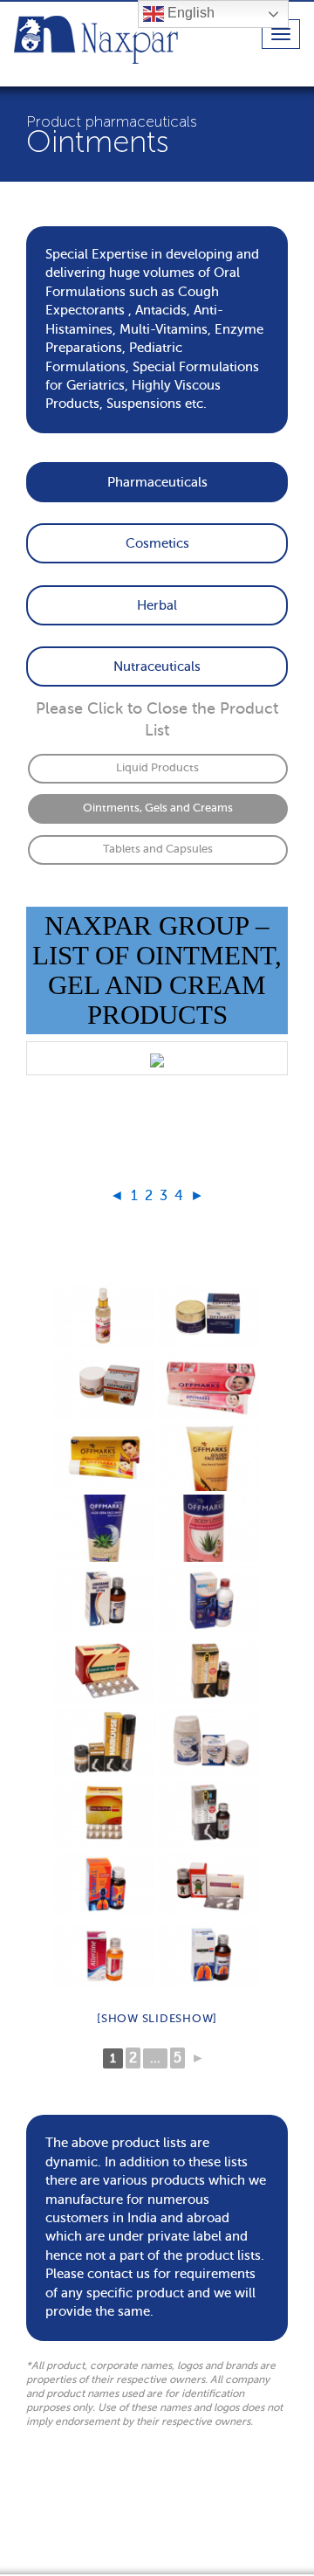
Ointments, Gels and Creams (158, 808)
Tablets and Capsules (158, 849)
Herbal (157, 605)
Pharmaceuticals (157, 482)
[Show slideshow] (157, 2018)
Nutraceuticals (157, 666)
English (189, 13)
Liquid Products (157, 768)
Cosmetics (157, 543)
